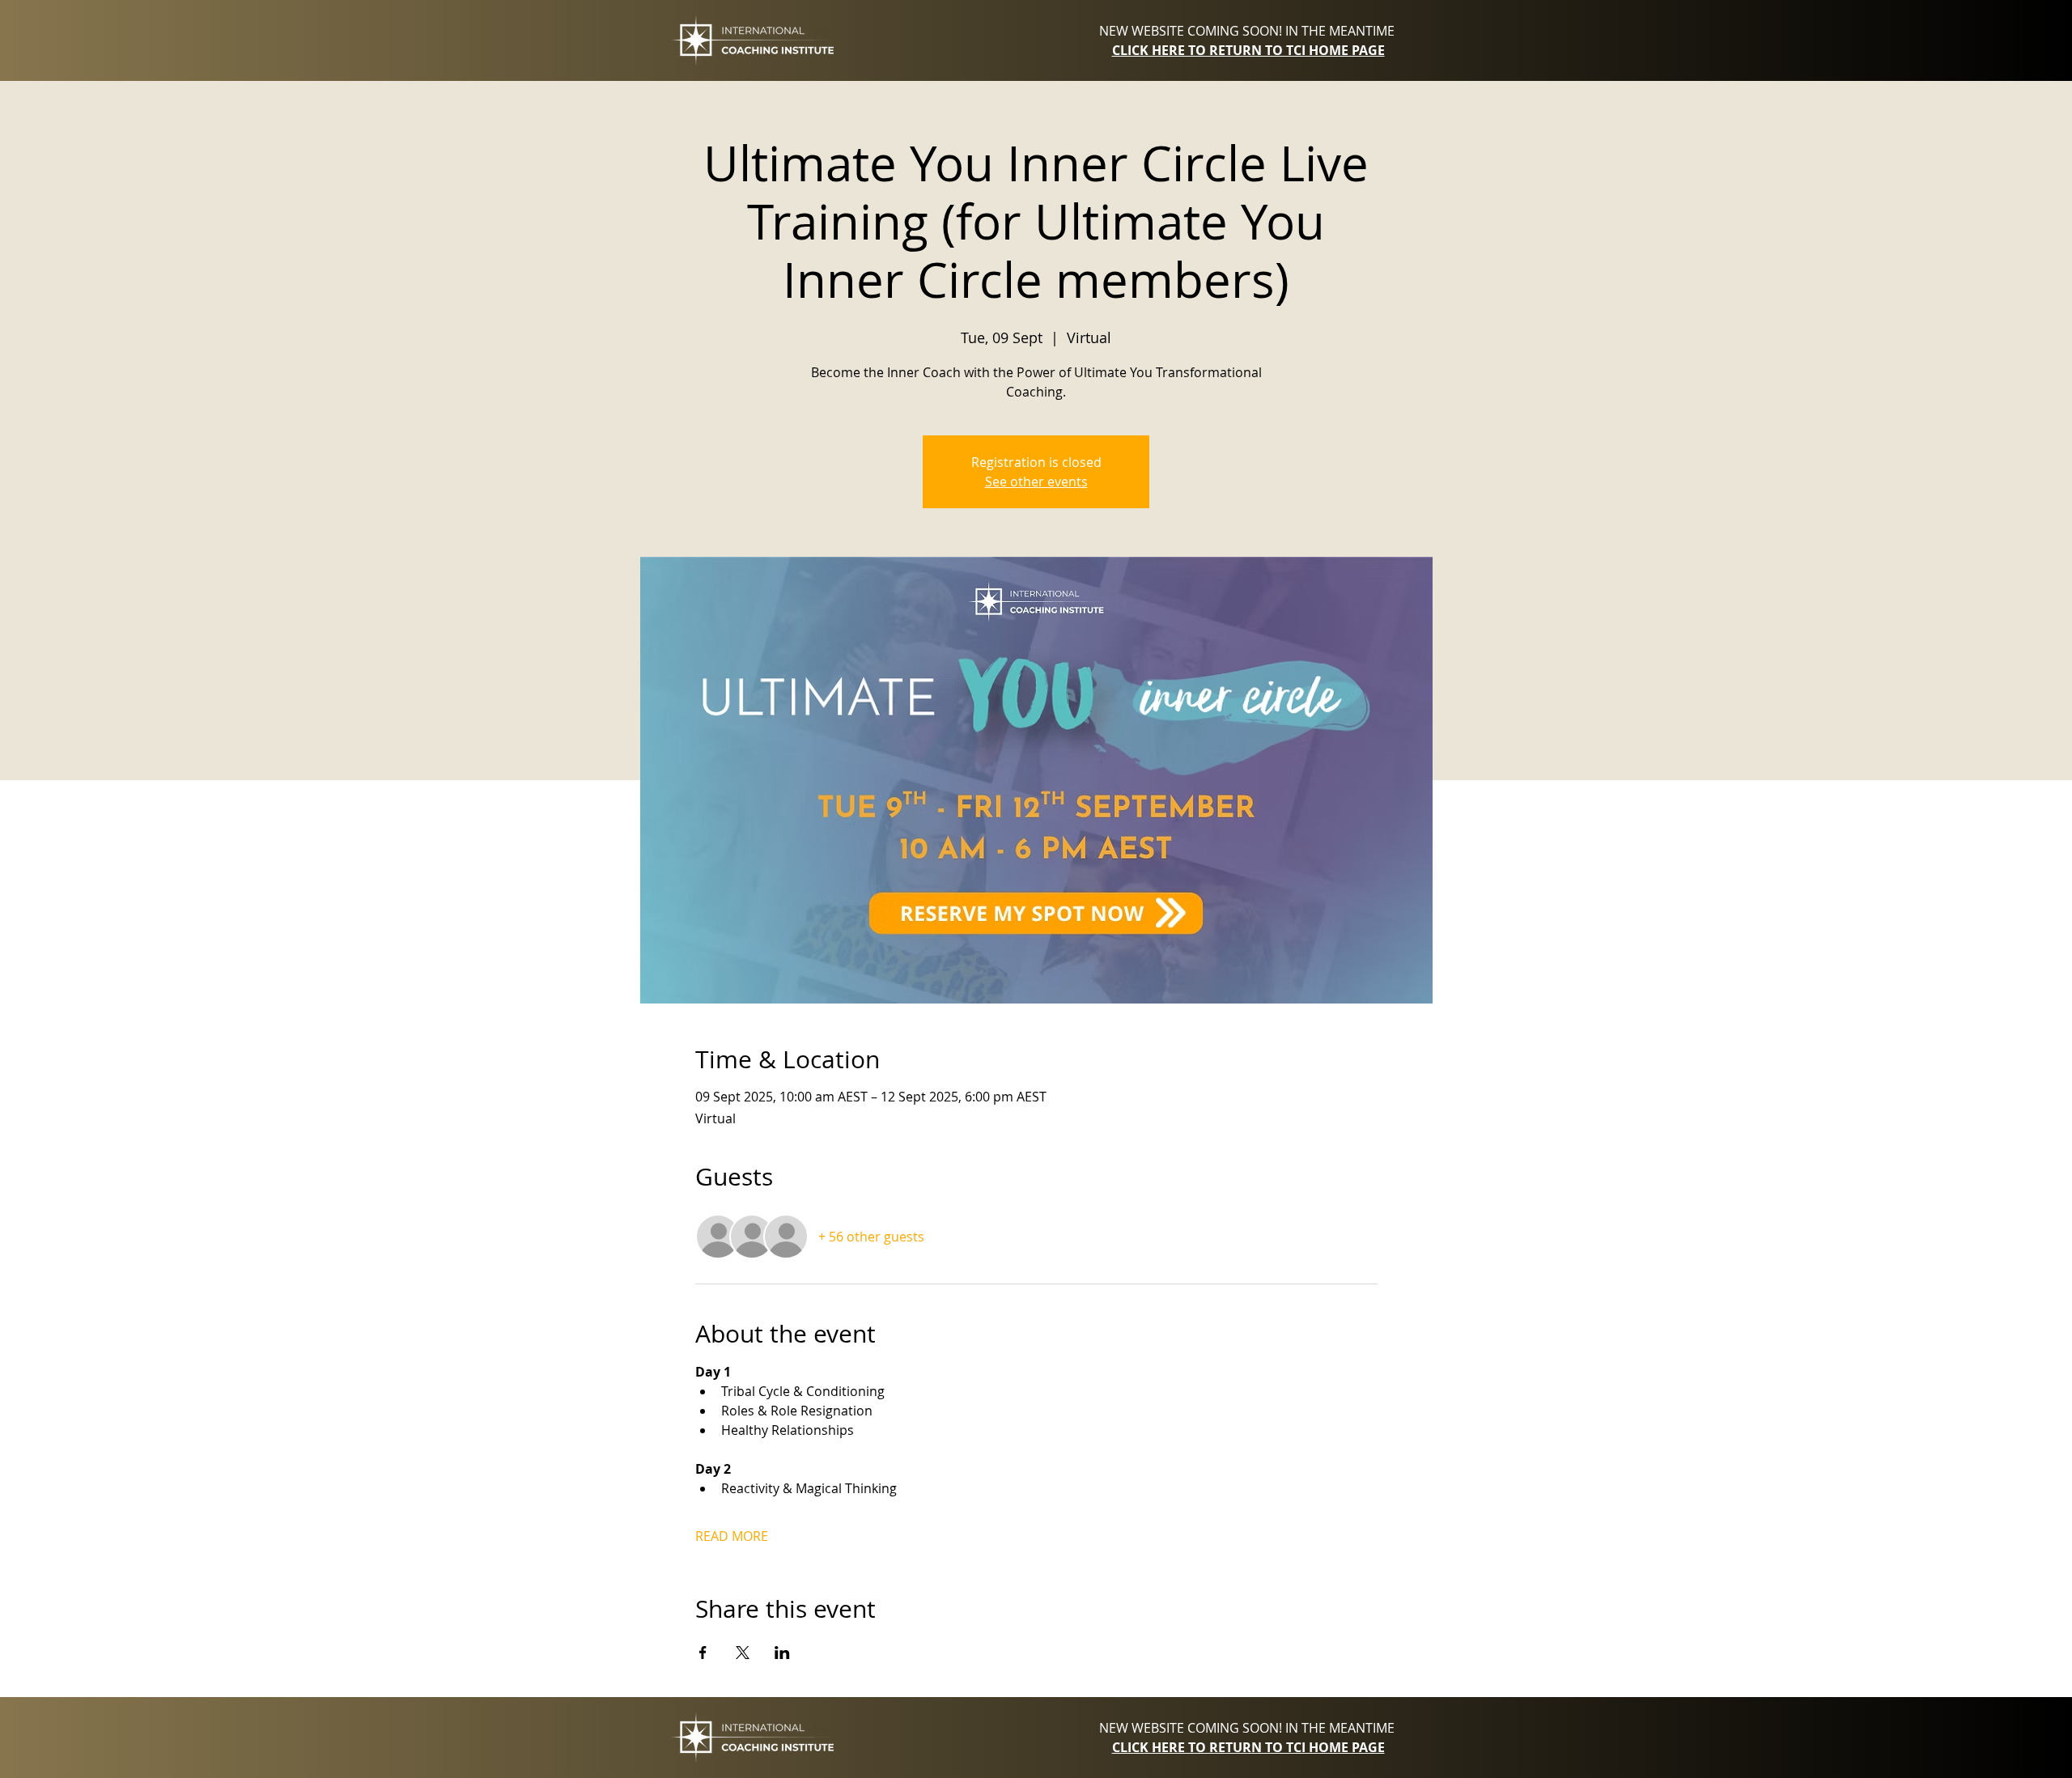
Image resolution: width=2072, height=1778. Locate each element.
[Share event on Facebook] (703, 1653)
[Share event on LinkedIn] (782, 1653)
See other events (1036, 482)
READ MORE (732, 1536)
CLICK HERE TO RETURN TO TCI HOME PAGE (1248, 50)
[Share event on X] (743, 1653)
